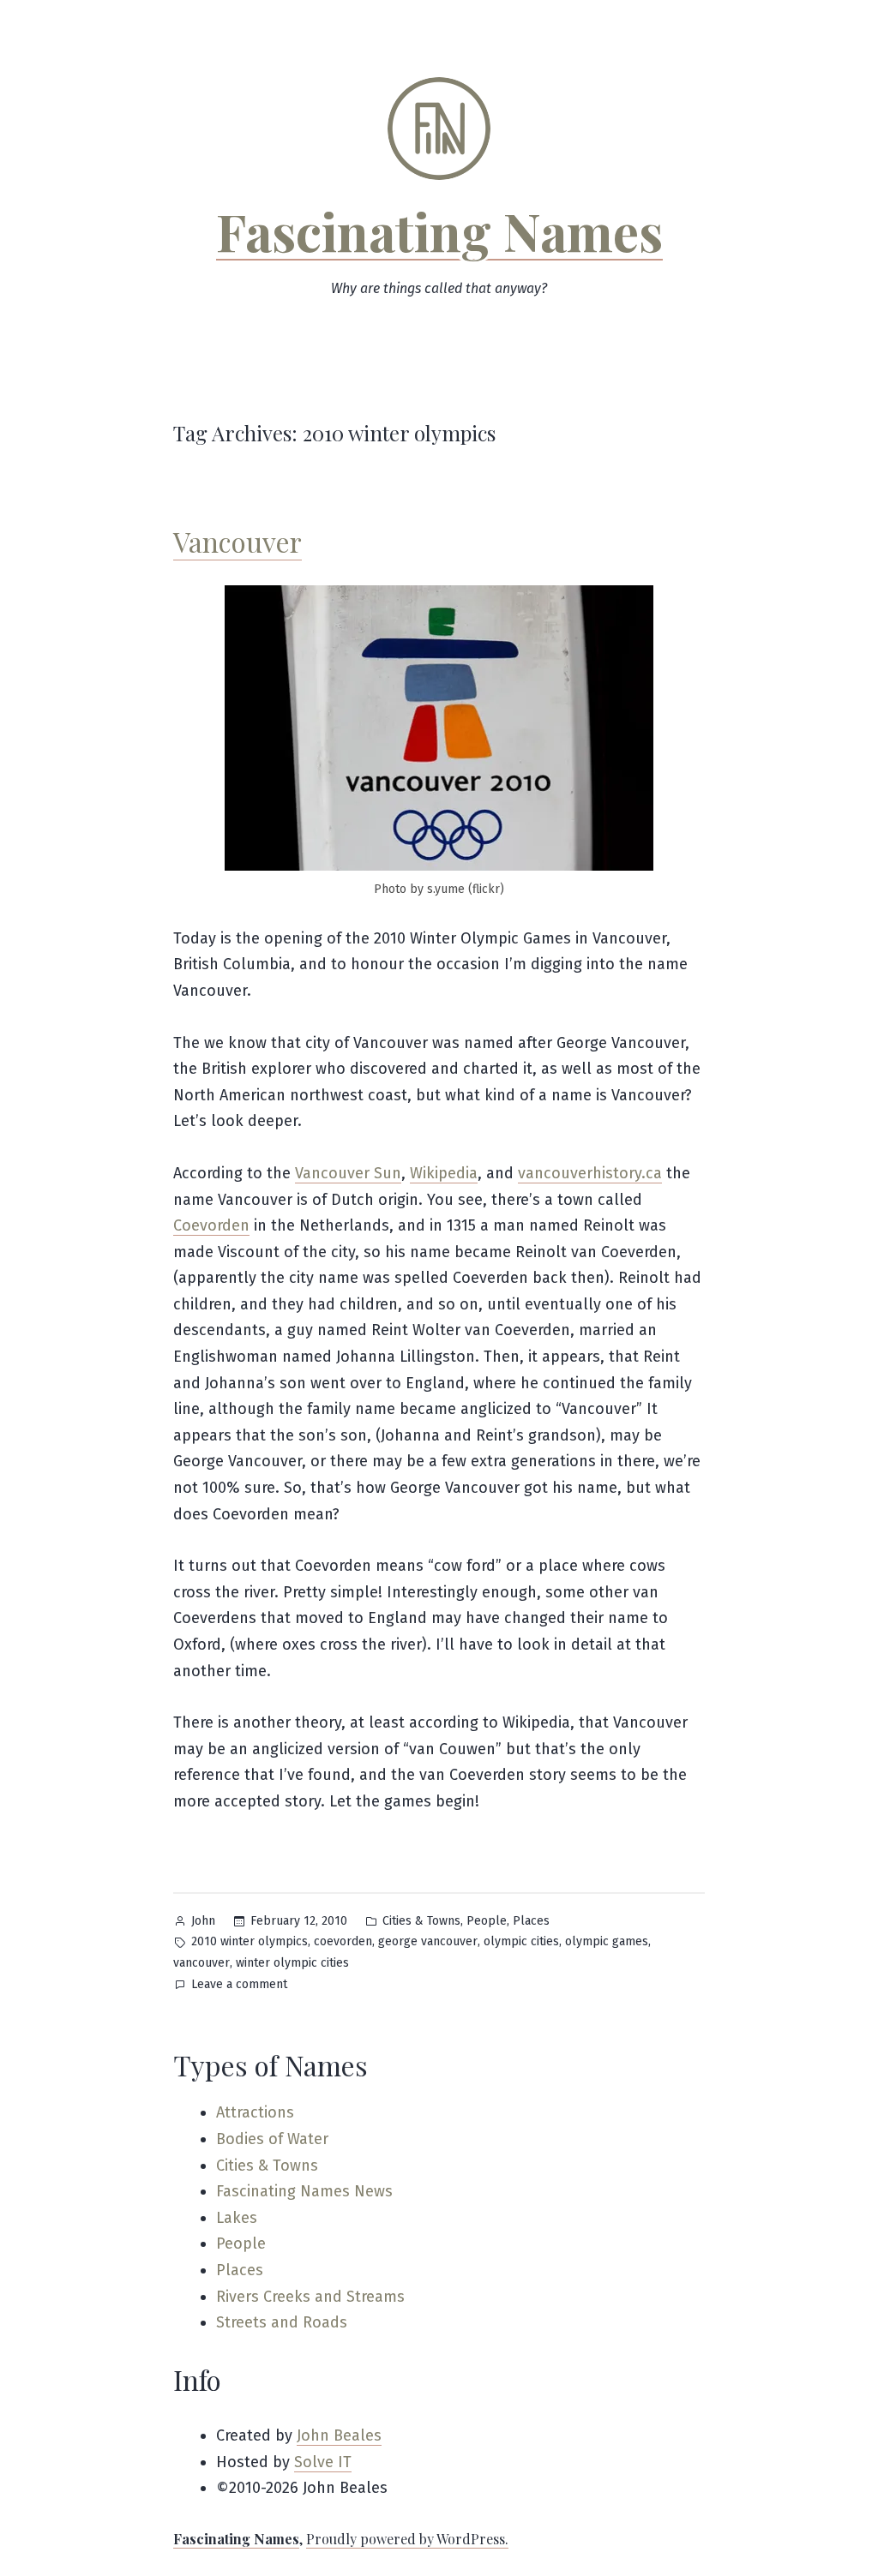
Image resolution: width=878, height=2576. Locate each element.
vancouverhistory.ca (590, 1173)
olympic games (607, 1941)
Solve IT (323, 2462)
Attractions (255, 2112)
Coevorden (211, 1225)
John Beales (339, 2435)
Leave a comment (239, 1986)
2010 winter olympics (250, 1941)
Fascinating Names (439, 231)
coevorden (343, 1941)
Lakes (237, 2218)
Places (531, 1921)
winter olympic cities (292, 1963)
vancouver (201, 1963)
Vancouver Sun (348, 1173)
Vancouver (238, 541)
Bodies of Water (272, 2139)
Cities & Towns (421, 1921)
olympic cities (521, 1941)
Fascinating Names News (304, 2191)
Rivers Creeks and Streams (310, 2297)
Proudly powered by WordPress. (407, 2539)
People (487, 1921)
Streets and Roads (282, 2322)
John (203, 1921)
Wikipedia (444, 1173)
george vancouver (428, 1941)
